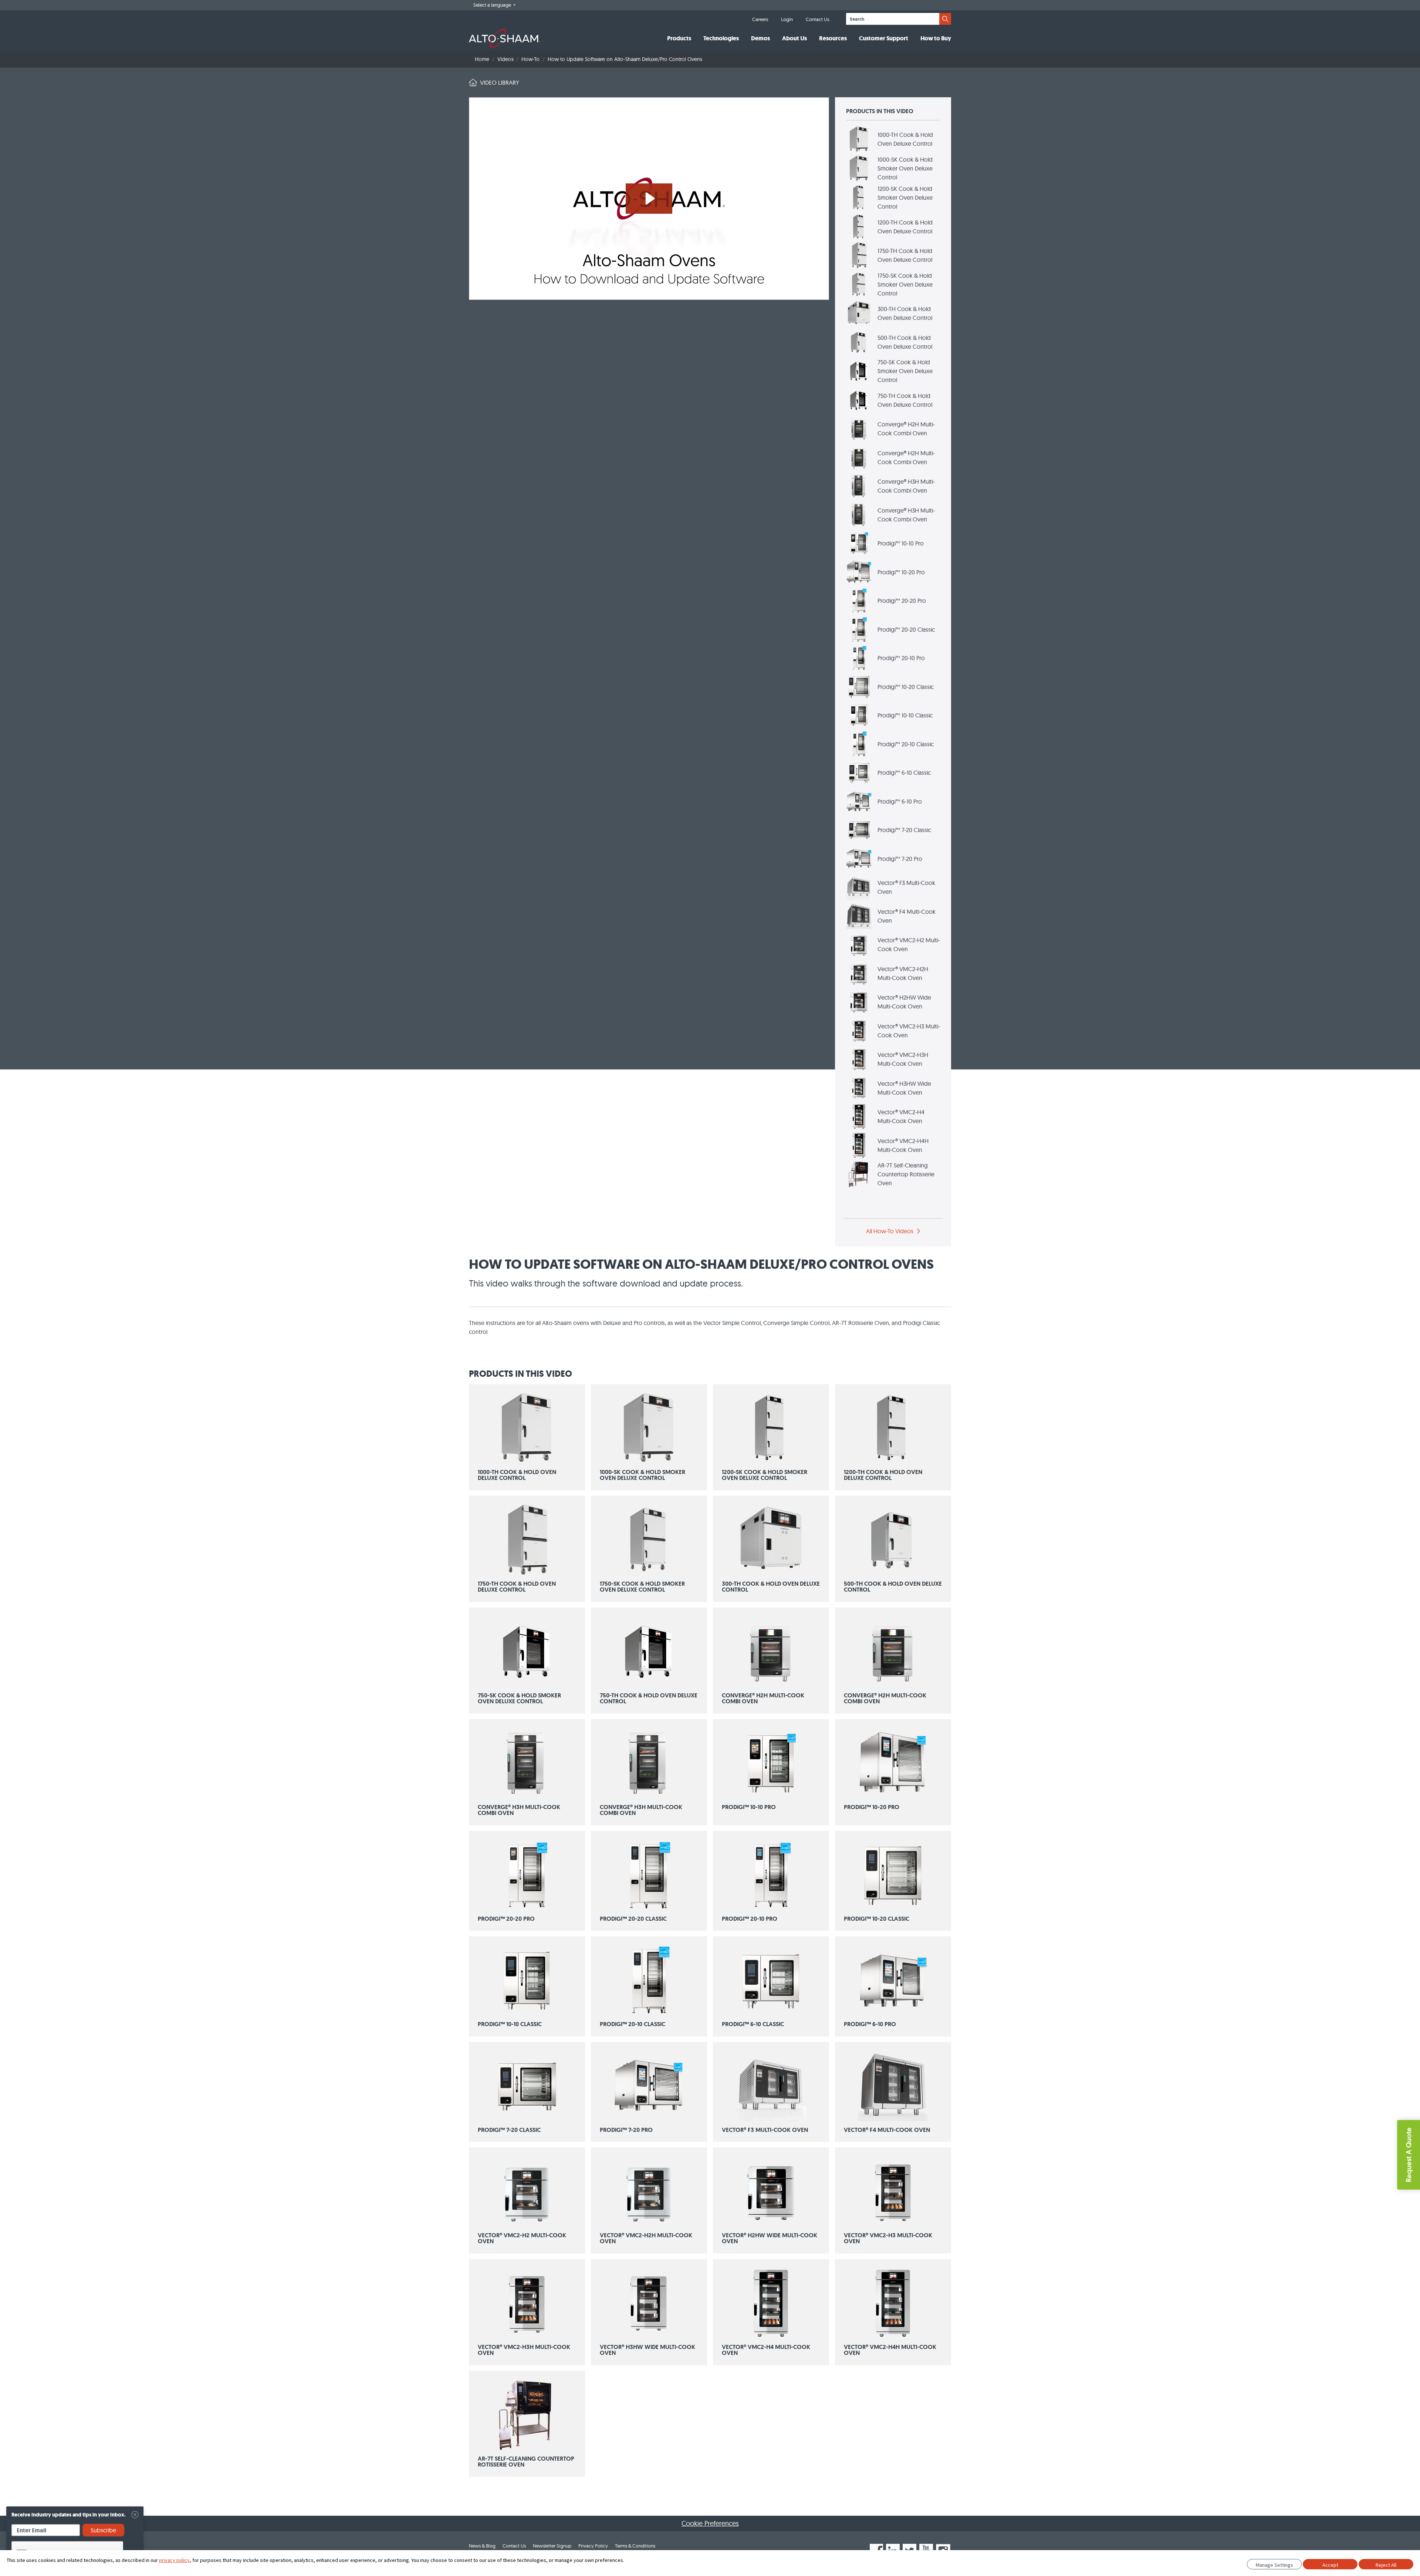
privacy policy (174, 2560)
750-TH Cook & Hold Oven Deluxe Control (905, 400)
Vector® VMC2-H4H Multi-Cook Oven (903, 1145)
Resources (833, 38)
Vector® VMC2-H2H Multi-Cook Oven (903, 973)
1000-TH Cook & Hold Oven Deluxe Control (905, 139)
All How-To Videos (890, 1231)
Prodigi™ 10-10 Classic (905, 715)
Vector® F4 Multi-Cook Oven (907, 916)
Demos (760, 38)
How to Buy (936, 38)
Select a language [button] (493, 5)
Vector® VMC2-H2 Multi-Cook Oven (909, 944)
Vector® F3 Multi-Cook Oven (906, 887)
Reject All (1386, 2565)
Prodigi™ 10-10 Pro (901, 543)
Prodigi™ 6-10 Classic (904, 773)
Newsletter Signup (552, 2546)
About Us (794, 38)
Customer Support (884, 38)
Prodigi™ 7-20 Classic (904, 830)
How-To (530, 59)
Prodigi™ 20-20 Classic (906, 629)
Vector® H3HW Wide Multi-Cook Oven (904, 1088)
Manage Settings (1274, 2565)
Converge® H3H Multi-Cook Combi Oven (906, 486)
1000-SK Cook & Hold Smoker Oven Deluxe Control (905, 168)
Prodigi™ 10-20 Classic (906, 687)
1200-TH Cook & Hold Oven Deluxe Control (905, 227)
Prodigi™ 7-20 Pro (900, 859)
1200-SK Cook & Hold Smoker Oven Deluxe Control (905, 197)
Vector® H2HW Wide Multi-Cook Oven (904, 1002)
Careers (760, 19)
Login (787, 19)
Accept (1330, 2565)
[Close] (135, 2515)
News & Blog (482, 2546)
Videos (506, 59)
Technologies (721, 38)
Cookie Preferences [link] (710, 2523)
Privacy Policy (593, 2546)
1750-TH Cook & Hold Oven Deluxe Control (905, 255)
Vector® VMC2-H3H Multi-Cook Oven (903, 1059)
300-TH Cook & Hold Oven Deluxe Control (905, 313)
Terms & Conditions (635, 2546)
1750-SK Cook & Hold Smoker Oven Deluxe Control (905, 284)
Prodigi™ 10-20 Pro (901, 572)
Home (482, 59)
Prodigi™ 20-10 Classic (906, 744)
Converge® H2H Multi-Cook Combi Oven (906, 429)
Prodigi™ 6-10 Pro (900, 801)
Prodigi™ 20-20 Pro (902, 601)
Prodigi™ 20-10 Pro (901, 658)
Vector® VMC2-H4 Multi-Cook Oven (901, 1116)
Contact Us (817, 19)
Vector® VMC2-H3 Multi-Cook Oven (909, 1031)
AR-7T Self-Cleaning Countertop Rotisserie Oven (906, 1174)
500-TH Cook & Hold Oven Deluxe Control (905, 342)
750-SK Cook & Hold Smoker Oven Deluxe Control (905, 371)
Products (679, 38)
